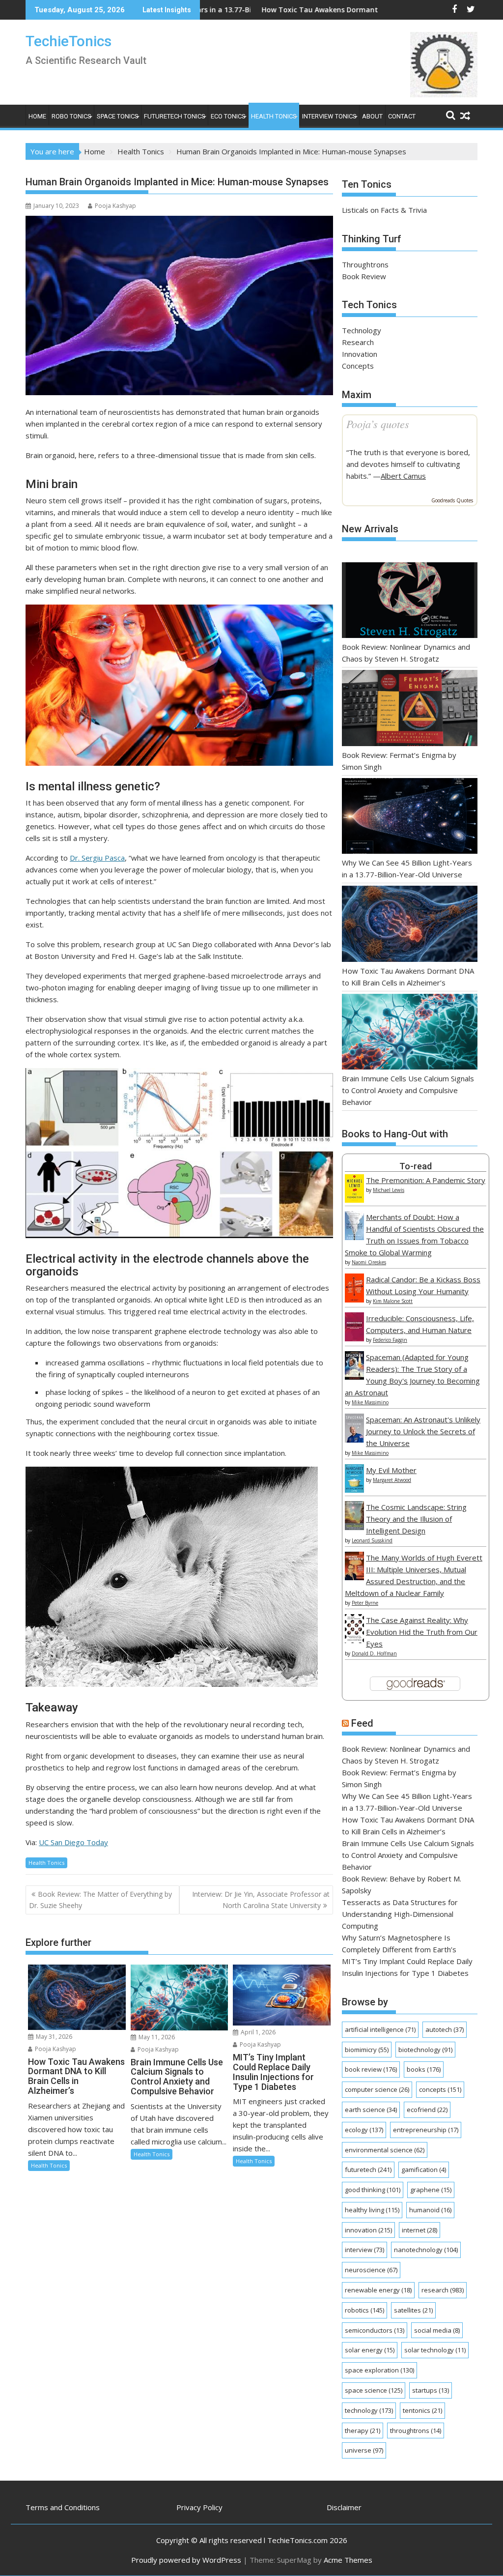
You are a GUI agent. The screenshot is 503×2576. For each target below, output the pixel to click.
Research (358, 342)
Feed (362, 1723)
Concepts (358, 366)
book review (371, 2069)
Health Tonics (274, 116)
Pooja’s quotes (378, 424)
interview (364, 2250)
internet (419, 2230)
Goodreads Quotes (452, 500)
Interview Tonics (329, 116)
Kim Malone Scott (393, 1301)
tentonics (422, 2410)
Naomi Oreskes (369, 1262)
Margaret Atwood (392, 1480)
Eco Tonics (228, 116)
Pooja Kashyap (115, 206)
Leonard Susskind (372, 1540)
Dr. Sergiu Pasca (97, 858)
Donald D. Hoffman (374, 1653)
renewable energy (378, 2290)
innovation (368, 2230)
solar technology (435, 2350)
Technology (362, 330)
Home (37, 116)
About (372, 116)
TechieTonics (69, 41)
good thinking (373, 2190)
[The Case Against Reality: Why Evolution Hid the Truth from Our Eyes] (354, 1640)
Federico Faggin (390, 1340)
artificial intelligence (380, 2029)
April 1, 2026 (257, 2032)
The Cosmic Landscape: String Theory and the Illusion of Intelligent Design (416, 1519)
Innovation (360, 354)
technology (369, 2410)
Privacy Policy (199, 2507)
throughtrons (416, 2431)
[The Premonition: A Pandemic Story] (354, 1200)
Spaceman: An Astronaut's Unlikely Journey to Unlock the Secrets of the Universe (423, 1431)
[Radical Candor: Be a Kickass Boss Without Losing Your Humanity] (354, 1300)
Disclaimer (344, 2507)
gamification (424, 2170)
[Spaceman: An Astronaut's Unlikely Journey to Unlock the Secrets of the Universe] (354, 1440)
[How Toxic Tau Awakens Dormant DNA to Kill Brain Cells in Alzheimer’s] (410, 925)
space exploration (379, 2370)
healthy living (372, 2210)
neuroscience (371, 2270)
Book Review (364, 276)
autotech (445, 2029)
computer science (377, 2089)
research (443, 2290)
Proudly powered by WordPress (186, 2560)
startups (431, 2390)
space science (374, 2390)
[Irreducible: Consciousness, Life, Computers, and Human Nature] (354, 1338)
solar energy (370, 2350)
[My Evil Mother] (354, 1490)
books (424, 2069)
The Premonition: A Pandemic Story (426, 1180)
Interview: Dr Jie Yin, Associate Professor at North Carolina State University (261, 1899)
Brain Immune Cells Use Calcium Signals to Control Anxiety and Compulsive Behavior (408, 1090)
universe (364, 2450)
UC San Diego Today (73, 1842)
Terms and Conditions (63, 2507)
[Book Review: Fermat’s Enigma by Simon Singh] (410, 709)
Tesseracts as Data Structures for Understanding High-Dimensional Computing (400, 1914)
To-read (416, 1166)
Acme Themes (348, 2560)
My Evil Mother (391, 1470)
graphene (431, 2190)
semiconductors (375, 2330)
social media (437, 2330)
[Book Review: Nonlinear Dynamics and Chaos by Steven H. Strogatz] (410, 602)
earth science (371, 2110)
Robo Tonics (71, 116)
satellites (413, 2310)
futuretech (368, 2170)
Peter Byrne (365, 1603)
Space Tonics (118, 116)
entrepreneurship (426, 2130)
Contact (402, 116)
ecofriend (427, 2110)
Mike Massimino (370, 1402)
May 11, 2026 (156, 2037)
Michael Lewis (389, 1190)
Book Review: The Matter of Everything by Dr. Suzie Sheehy (100, 1899)
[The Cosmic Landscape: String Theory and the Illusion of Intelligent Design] (354, 1527)
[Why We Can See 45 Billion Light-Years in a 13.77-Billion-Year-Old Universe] (410, 818)
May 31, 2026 (53, 2037)
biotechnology (425, 2050)
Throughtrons (365, 264)
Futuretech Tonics (175, 116)
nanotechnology (426, 2250)
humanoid (430, 2210)
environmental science (385, 2150)
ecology (364, 2130)
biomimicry (367, 2050)
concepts (440, 2089)
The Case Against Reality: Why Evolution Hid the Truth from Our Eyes (422, 1632)
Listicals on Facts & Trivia (384, 210)
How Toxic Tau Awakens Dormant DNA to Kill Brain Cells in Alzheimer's (282, 10)
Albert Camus (403, 476)
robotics (364, 2310)
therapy (363, 2431)
